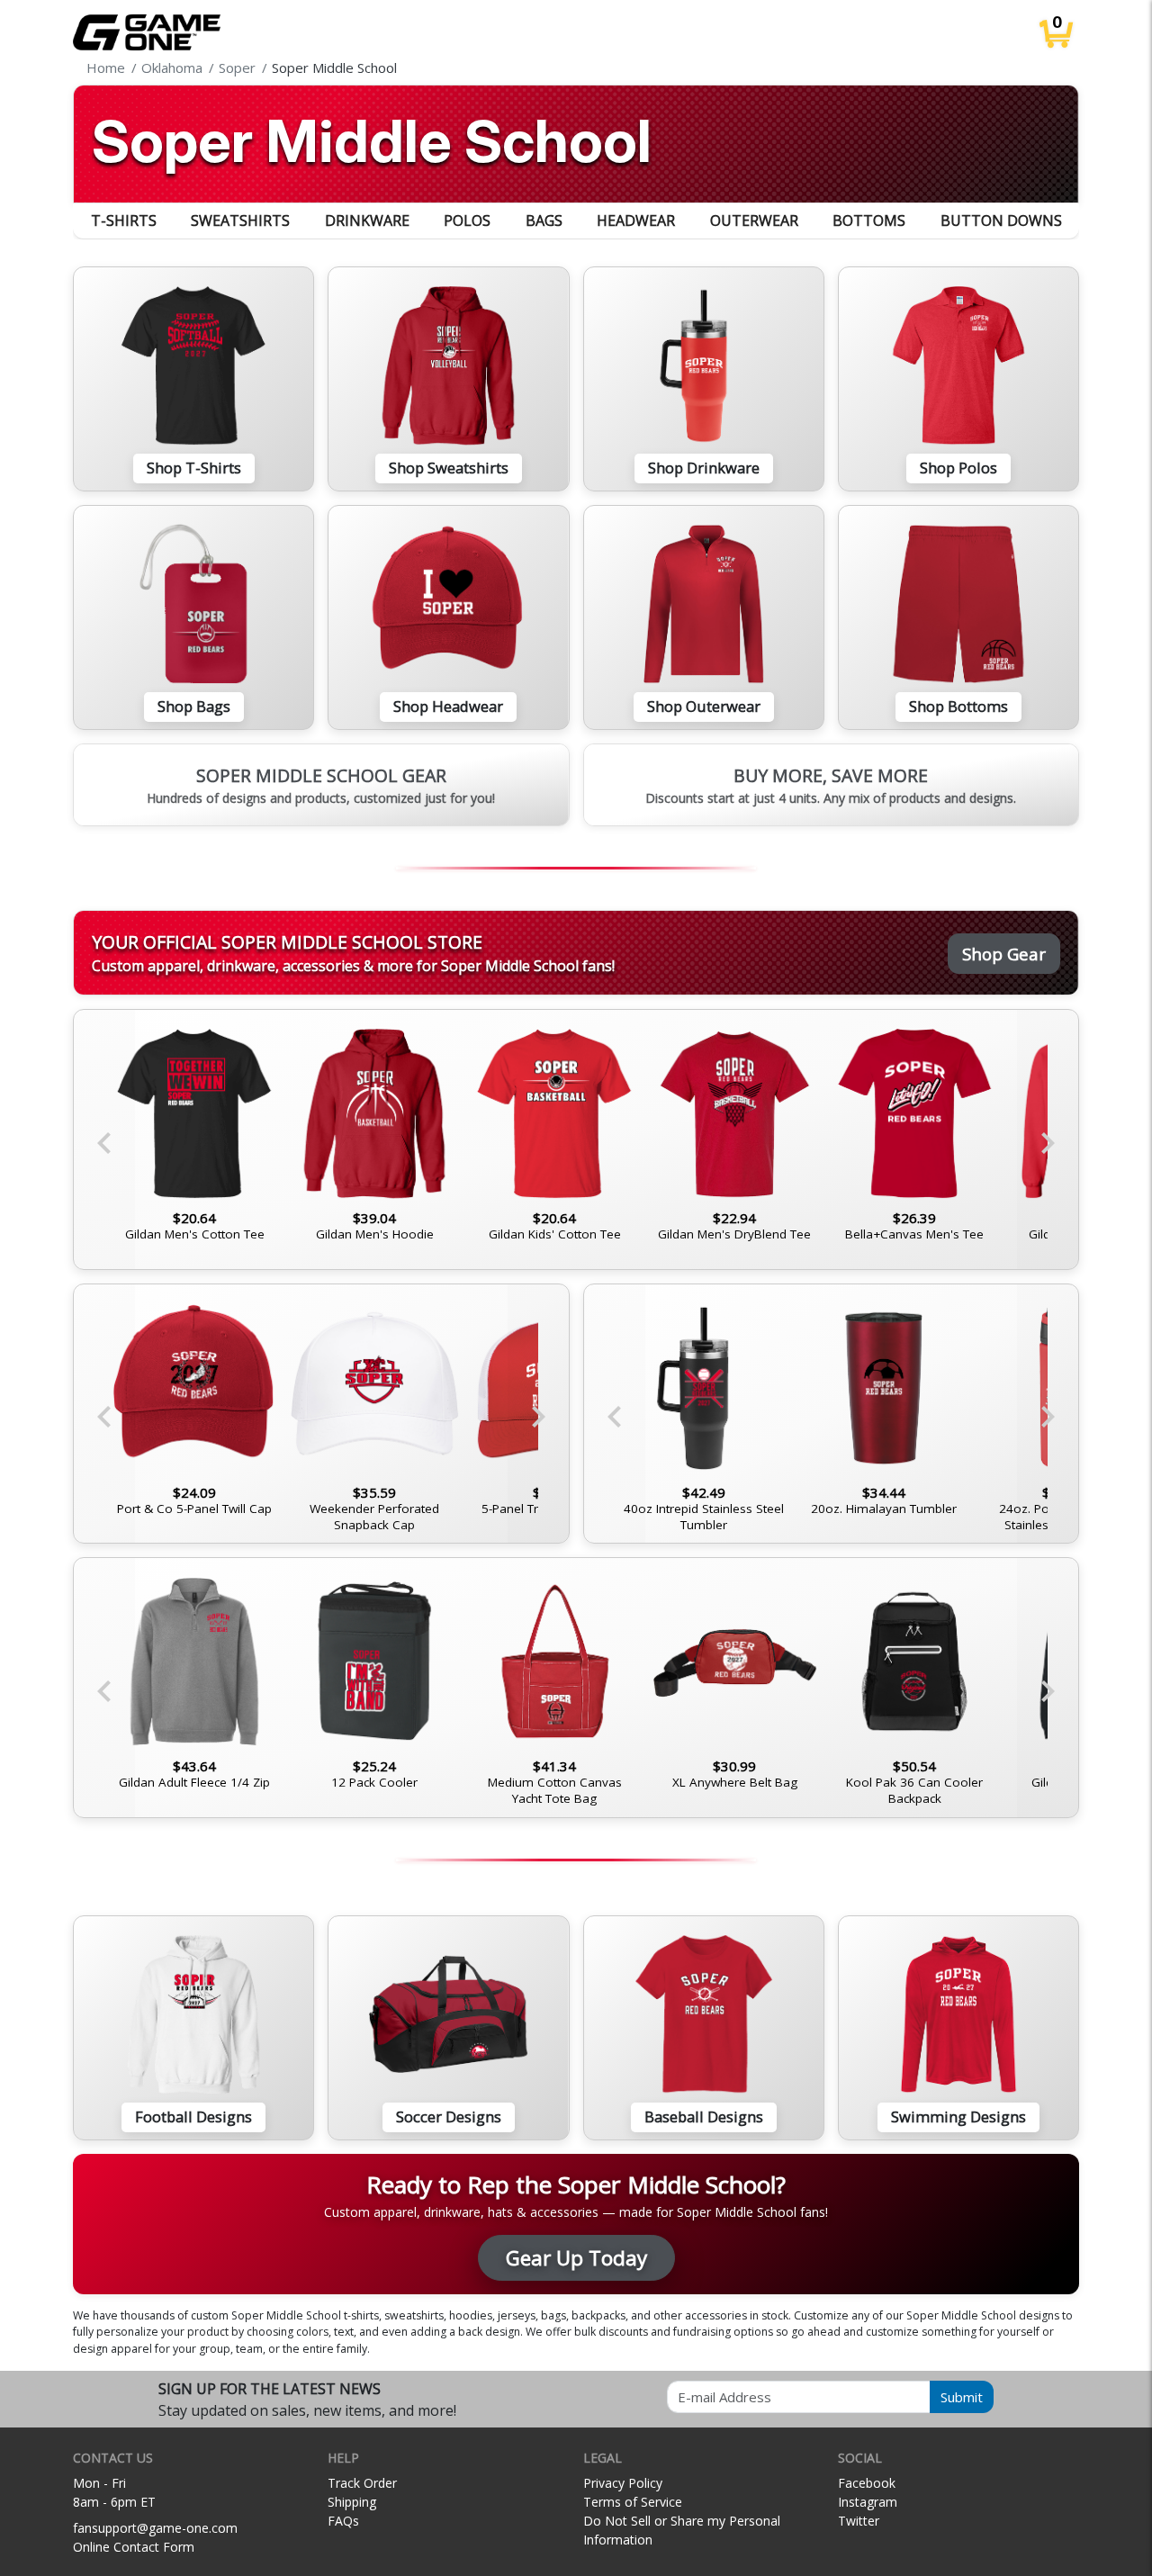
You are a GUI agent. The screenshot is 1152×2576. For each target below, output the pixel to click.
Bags (544, 221)
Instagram (868, 2502)
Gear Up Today (576, 2258)
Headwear (636, 221)
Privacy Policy (623, 2483)
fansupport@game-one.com (155, 2528)
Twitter (859, 2521)
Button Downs (1001, 221)
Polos (467, 221)
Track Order (362, 2483)
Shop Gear (1004, 954)
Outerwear (754, 221)
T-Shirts (124, 221)
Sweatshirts (240, 221)
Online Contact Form (134, 2547)
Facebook (867, 2483)
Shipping (352, 2502)
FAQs (343, 2521)
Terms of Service (633, 2502)
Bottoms (869, 221)
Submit (962, 2397)
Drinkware (367, 221)
